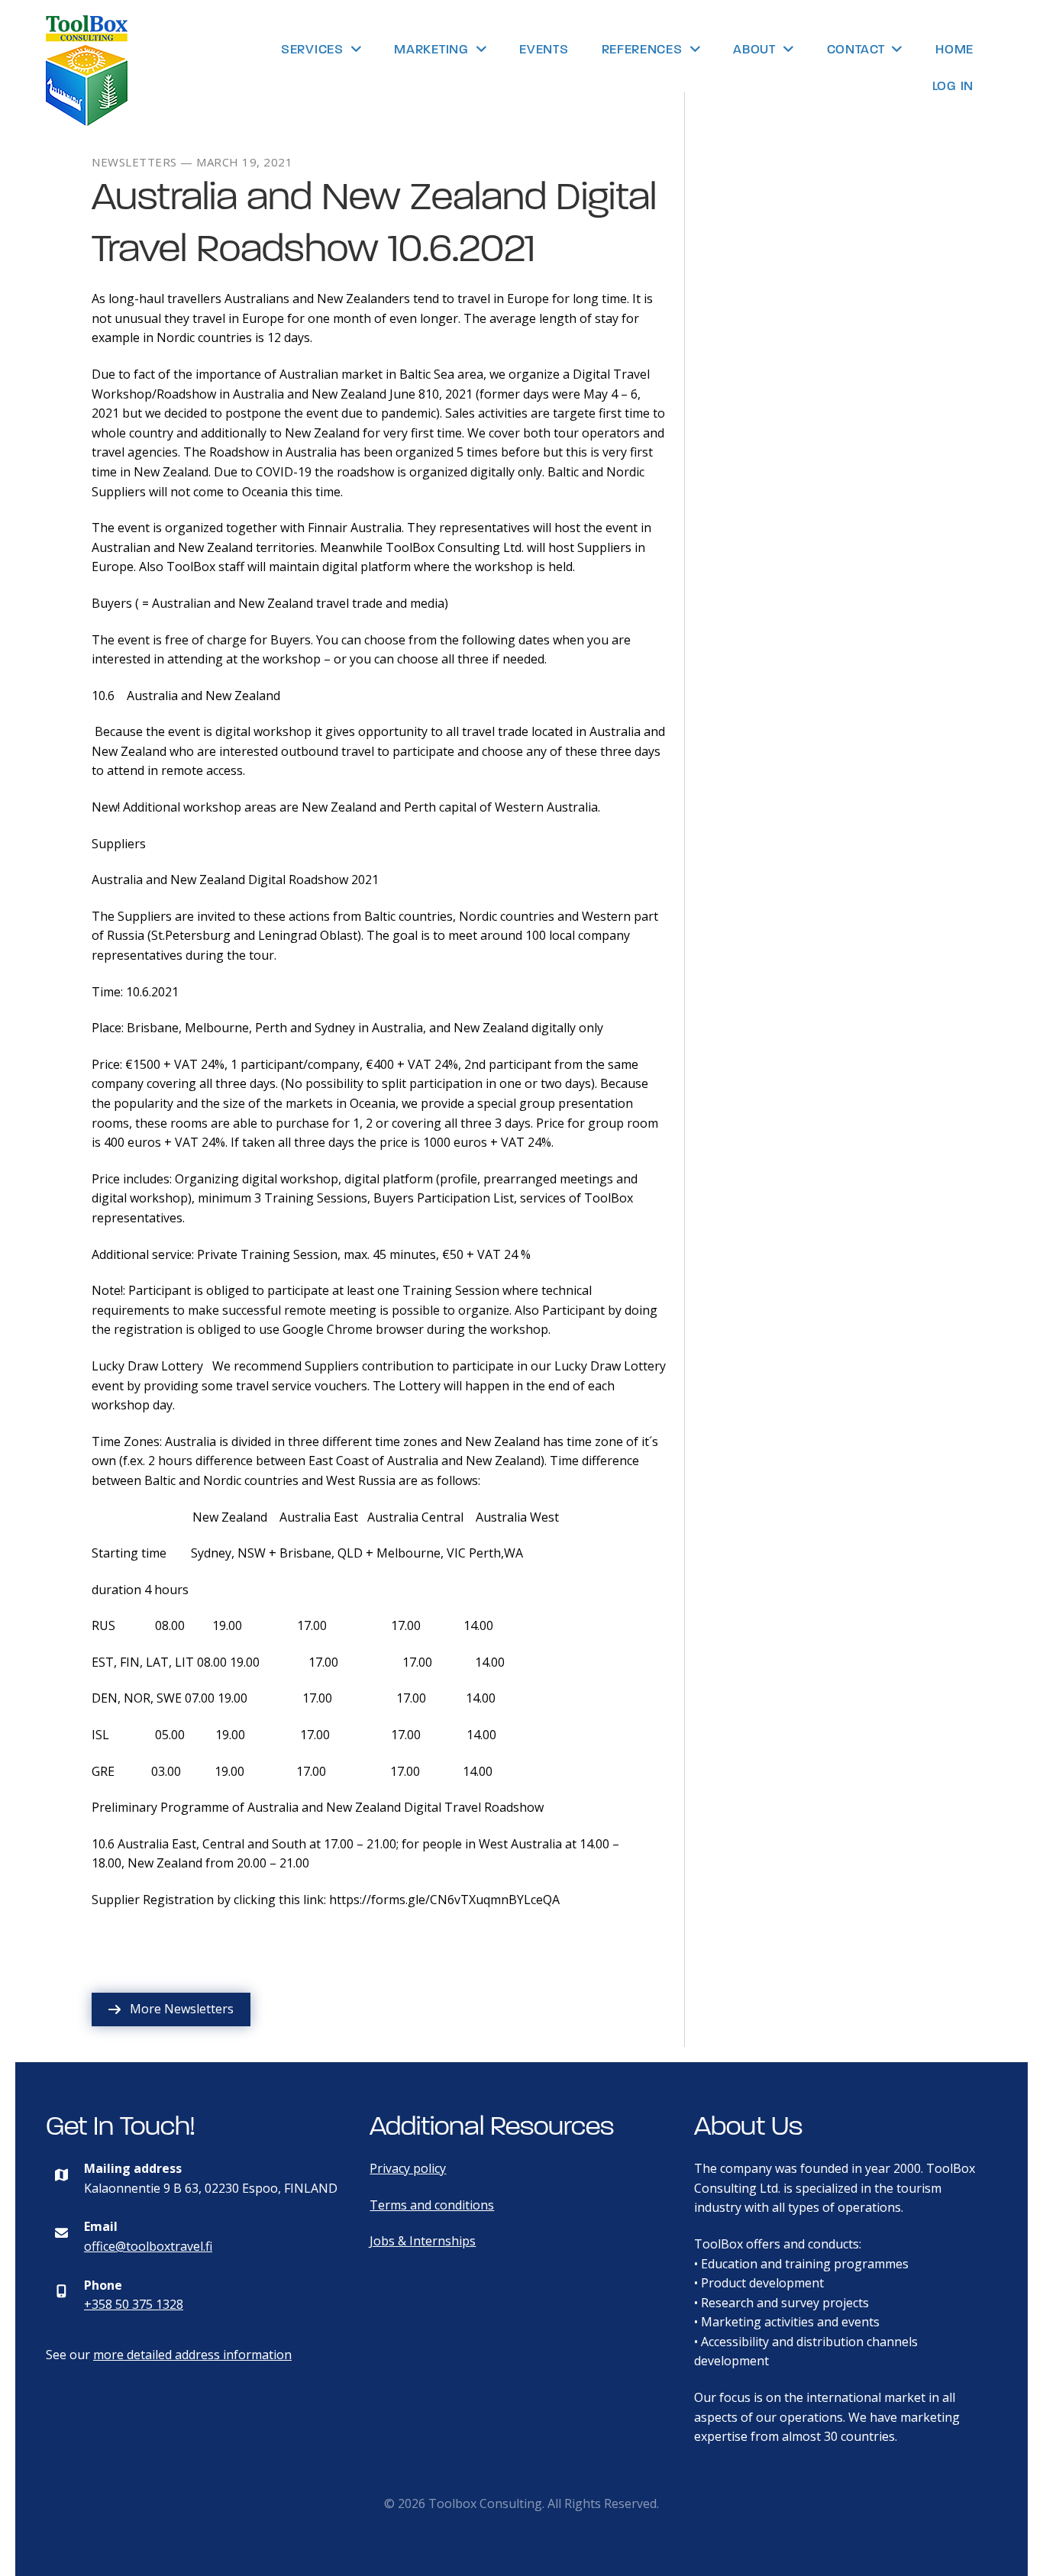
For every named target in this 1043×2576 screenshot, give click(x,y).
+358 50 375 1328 (134, 2304)
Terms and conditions (432, 2205)
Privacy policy (408, 2168)
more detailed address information (192, 2355)
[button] (171, 2009)
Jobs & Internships (423, 2241)
